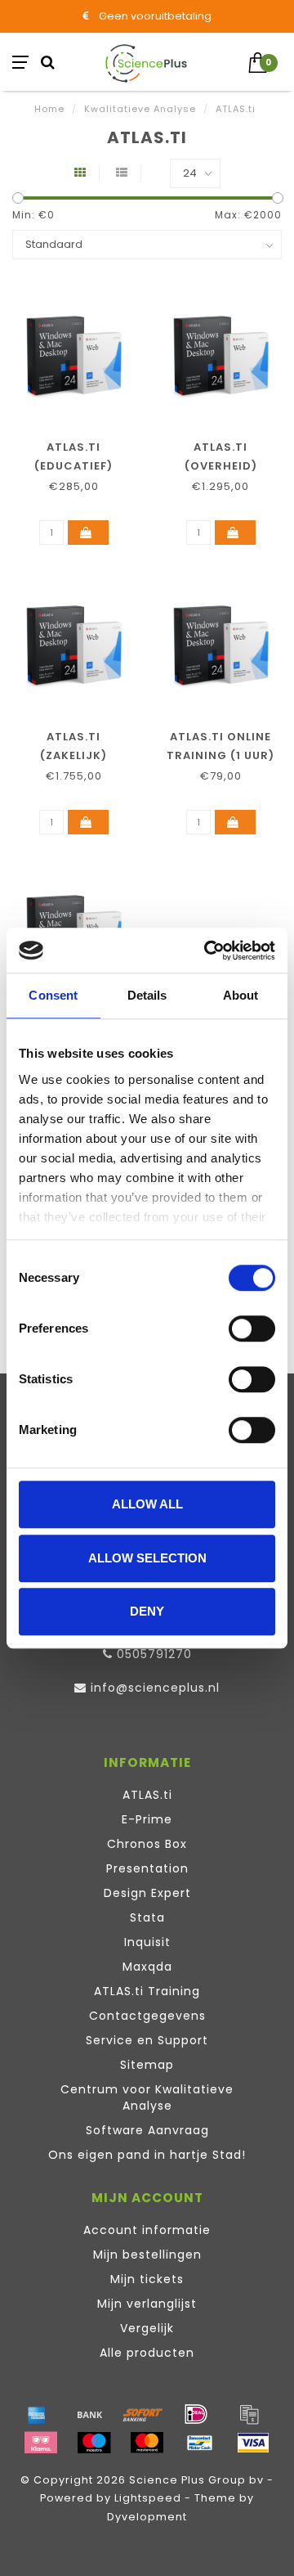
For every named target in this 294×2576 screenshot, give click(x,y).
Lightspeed (148, 2498)
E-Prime (147, 1819)
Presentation (147, 1868)
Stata (147, 1917)
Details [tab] (147, 995)
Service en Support (147, 2040)
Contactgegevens (147, 2016)
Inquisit (147, 1942)
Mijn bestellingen (147, 2255)
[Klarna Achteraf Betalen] (41, 2443)
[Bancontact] (200, 2443)
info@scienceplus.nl (155, 1688)
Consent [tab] (53, 995)
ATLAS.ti (147, 1795)
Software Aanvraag (147, 2130)
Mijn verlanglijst (147, 2304)
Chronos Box (147, 1844)
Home (49, 109)
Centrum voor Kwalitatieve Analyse (147, 2097)
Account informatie (147, 2230)
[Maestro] (94, 2443)
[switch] (252, 1328)
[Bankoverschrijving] (90, 2414)
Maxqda (147, 1967)
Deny (147, 1611)
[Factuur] (249, 2414)
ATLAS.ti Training (147, 1991)
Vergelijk (147, 2328)
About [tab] (241, 995)
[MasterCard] (147, 2443)
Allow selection (147, 1558)
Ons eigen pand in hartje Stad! (147, 2155)
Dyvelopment (147, 2517)
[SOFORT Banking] (143, 2414)
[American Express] (37, 2414)
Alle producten (147, 2353)
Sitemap (147, 2065)
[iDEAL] (196, 2414)
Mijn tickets (147, 2279)
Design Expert (147, 1893)
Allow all (147, 1504)
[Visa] (253, 2443)
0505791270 (154, 1654)
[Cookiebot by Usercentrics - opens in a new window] (207, 951)
